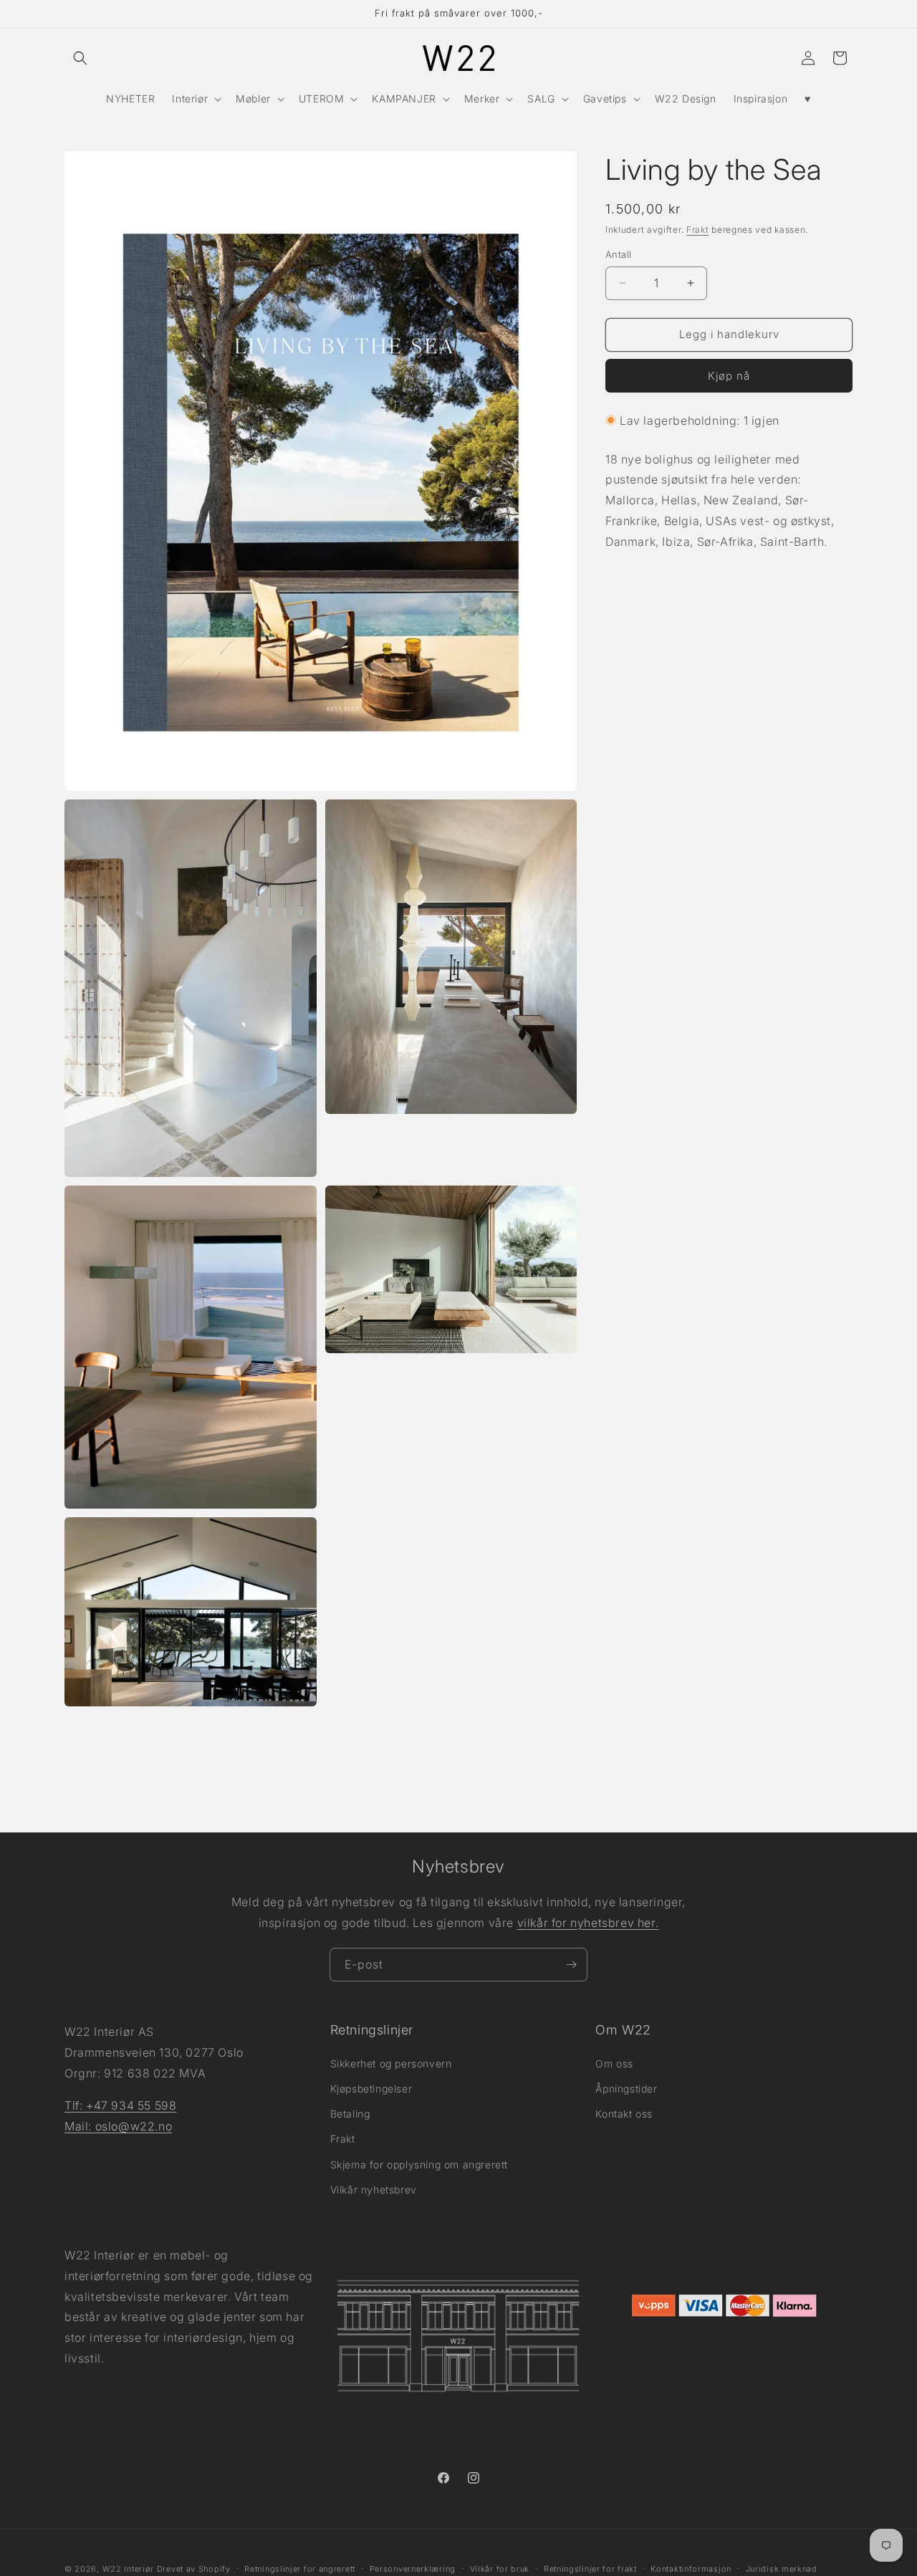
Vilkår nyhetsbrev (374, 2189)
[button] (80, 58)
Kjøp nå (729, 376)
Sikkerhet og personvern (391, 2063)
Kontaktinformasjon (691, 2568)
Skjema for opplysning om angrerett (419, 2164)
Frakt (698, 230)
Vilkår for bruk (500, 2568)
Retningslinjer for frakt (590, 2568)
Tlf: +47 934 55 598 (120, 2105)
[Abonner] (571, 1965)
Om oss (614, 2063)
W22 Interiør (128, 2569)
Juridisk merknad (782, 2568)
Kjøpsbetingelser (371, 2089)
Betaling (350, 2114)
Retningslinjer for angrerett (300, 2568)
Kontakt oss (624, 2114)
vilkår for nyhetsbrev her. (588, 1923)
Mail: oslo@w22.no (118, 2125)
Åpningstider (626, 2089)
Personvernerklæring (413, 2568)
